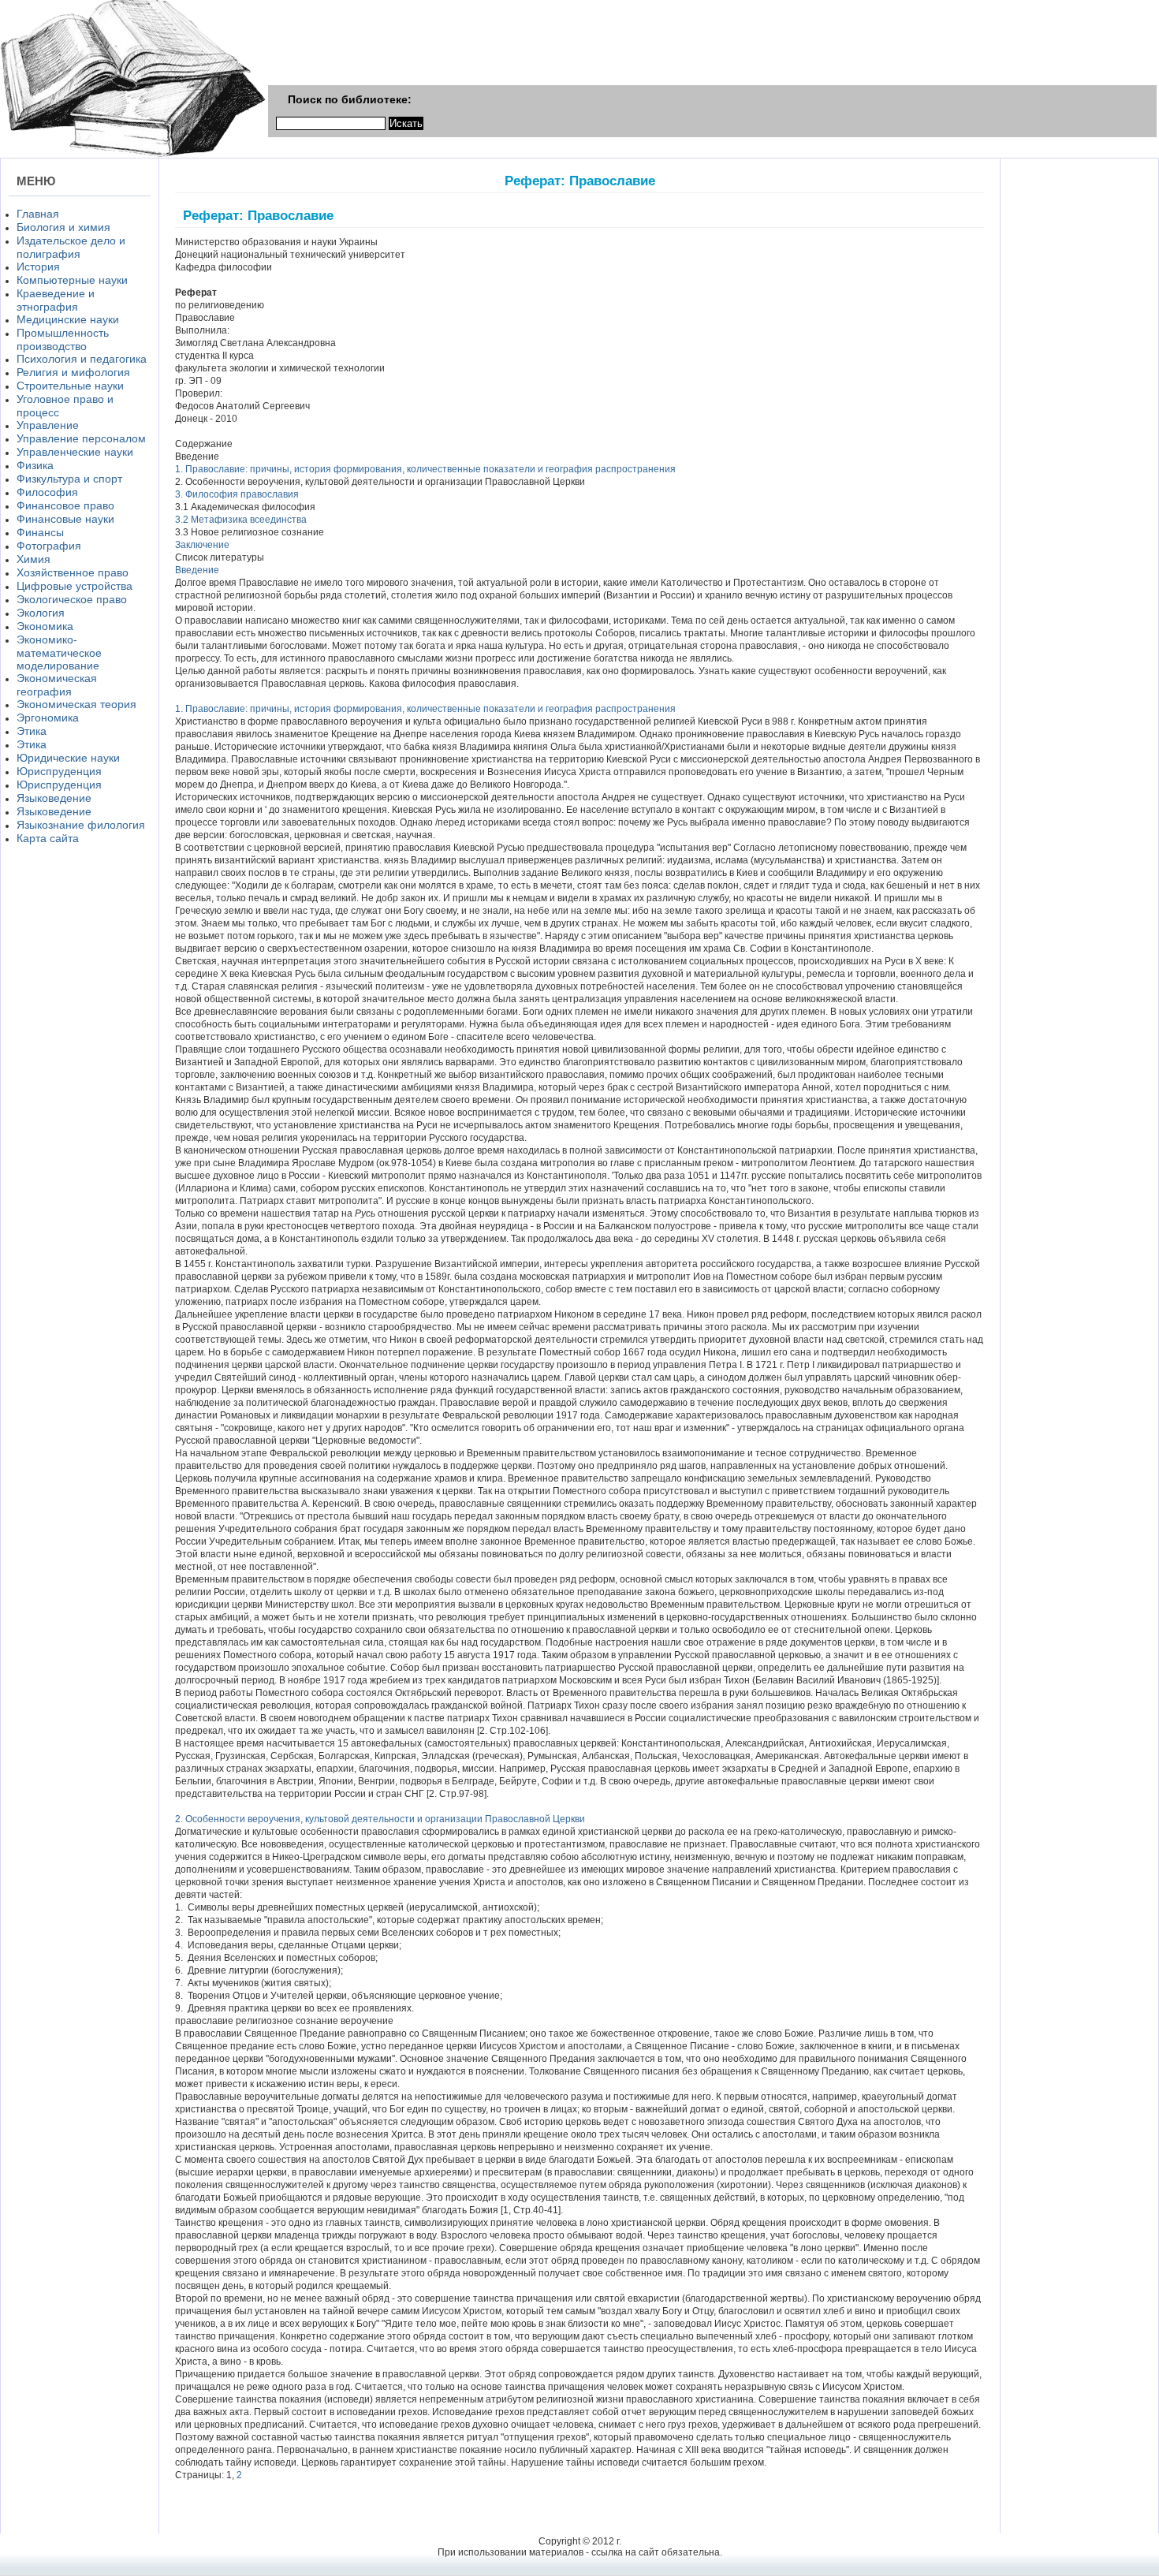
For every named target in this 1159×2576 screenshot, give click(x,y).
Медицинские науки (68, 319)
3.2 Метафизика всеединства (241, 520)
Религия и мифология (73, 372)
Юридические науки (68, 758)
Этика (32, 731)
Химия (34, 559)
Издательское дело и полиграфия (71, 247)
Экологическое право (72, 599)
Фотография (49, 546)
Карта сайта (48, 838)
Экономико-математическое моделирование (59, 652)
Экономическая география (57, 685)
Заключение (202, 545)
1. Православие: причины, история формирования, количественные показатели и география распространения (425, 469)
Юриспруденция (59, 771)
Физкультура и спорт (69, 479)
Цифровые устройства (75, 586)
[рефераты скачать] (133, 155)
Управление (48, 425)
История (38, 267)
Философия (47, 492)
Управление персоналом (81, 438)
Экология (41, 613)
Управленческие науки (75, 452)
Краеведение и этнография (56, 300)
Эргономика (48, 718)
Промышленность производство (63, 339)
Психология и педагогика (82, 359)
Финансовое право (65, 505)
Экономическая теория (76, 704)
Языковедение (54, 798)
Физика (35, 465)
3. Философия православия (237, 494)
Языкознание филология (81, 825)
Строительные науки (70, 386)
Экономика (45, 626)
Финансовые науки (65, 519)
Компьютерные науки (72, 280)
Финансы (40, 532)
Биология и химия (63, 227)
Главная (38, 214)
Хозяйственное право (73, 572)
